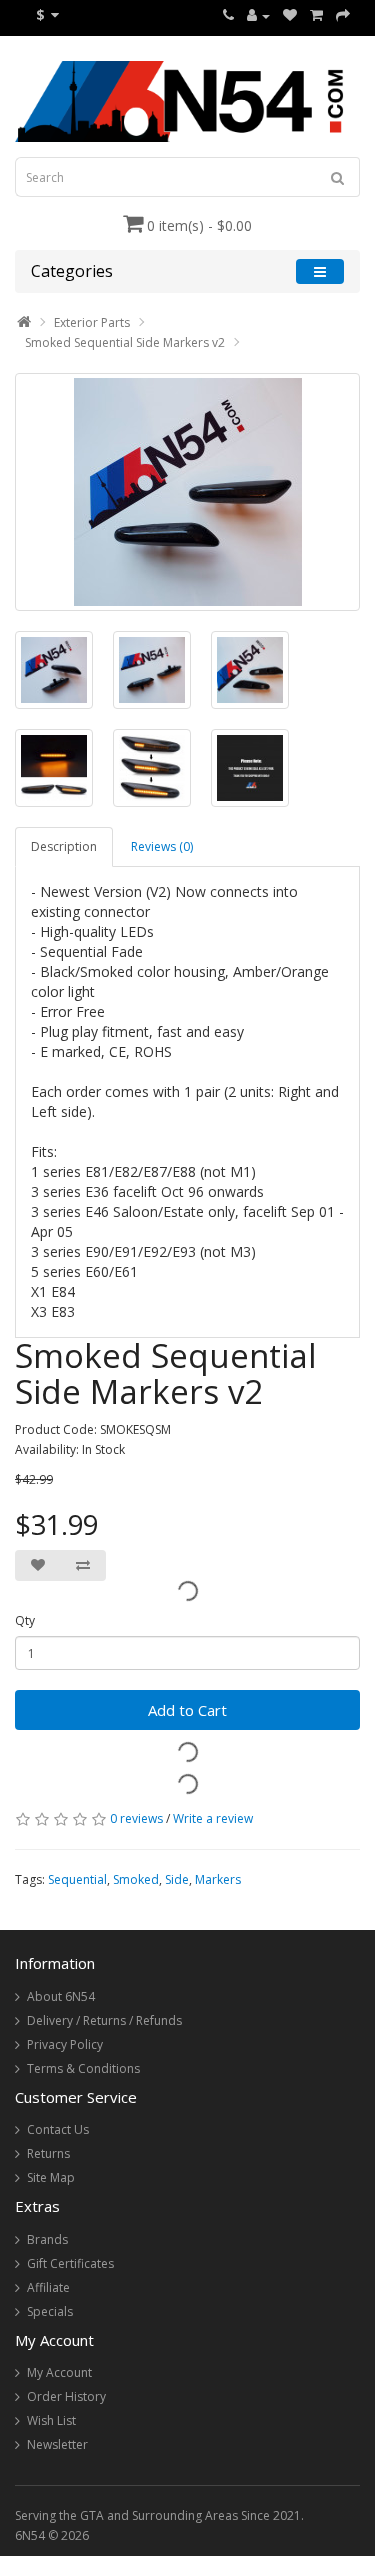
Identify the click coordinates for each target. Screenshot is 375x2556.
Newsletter (57, 2444)
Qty (25, 1620)
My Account (59, 2372)
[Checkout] (343, 15)
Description (64, 846)
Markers (218, 1879)
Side (177, 1879)
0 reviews (136, 1818)
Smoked (136, 1879)
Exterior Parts (92, 322)
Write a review (213, 1818)
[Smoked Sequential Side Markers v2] (187, 492)
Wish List (51, 2420)
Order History (66, 2396)
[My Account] (258, 15)
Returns (48, 2153)
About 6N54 (61, 1996)
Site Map (51, 2177)
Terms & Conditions (83, 2068)
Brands (47, 2239)
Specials (50, 2311)
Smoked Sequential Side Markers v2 (125, 342)
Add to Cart (187, 1710)
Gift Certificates (70, 2263)
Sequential (77, 1879)
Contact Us (58, 2129)
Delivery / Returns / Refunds (104, 2020)
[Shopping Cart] (316, 15)
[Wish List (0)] (290, 15)
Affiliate (48, 2287)
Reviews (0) (162, 846)
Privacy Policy (65, 2044)
